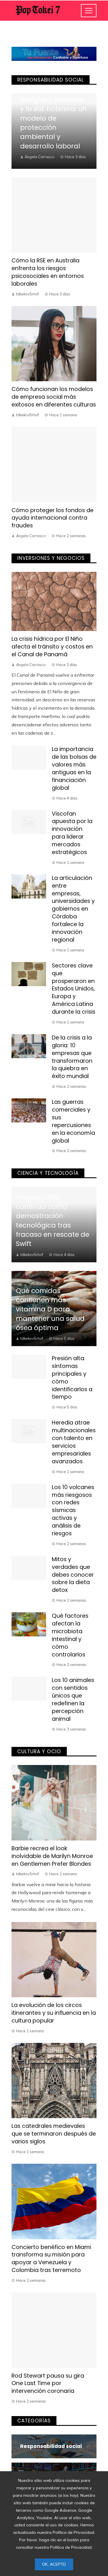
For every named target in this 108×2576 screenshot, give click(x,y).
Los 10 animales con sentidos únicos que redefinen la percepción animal (73, 1699)
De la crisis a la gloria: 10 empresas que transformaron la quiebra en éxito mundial (72, 1057)
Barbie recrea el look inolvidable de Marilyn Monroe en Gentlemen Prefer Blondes (52, 1856)
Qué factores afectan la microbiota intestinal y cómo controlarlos (70, 1635)
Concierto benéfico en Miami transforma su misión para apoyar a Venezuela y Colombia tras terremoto (51, 2259)
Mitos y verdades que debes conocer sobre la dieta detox (73, 1575)
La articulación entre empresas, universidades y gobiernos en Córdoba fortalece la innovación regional (73, 909)
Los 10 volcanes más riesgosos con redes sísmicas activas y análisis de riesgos (73, 1510)
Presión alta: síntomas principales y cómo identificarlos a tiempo (72, 1378)
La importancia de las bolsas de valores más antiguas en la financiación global (74, 768)
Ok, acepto (54, 2564)
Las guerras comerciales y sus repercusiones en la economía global (73, 1121)
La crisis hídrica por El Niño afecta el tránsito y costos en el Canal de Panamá (52, 647)
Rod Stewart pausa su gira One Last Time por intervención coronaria (48, 2384)
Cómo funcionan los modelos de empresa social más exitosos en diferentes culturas (54, 397)
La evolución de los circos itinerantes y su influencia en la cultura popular (54, 2013)
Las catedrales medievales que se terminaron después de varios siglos (54, 2134)
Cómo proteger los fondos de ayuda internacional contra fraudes (53, 518)
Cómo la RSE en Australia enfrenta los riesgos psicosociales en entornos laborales (48, 272)
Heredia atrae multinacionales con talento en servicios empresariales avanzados (74, 1442)
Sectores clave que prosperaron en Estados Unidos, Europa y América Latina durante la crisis (74, 989)
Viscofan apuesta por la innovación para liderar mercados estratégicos (72, 833)
